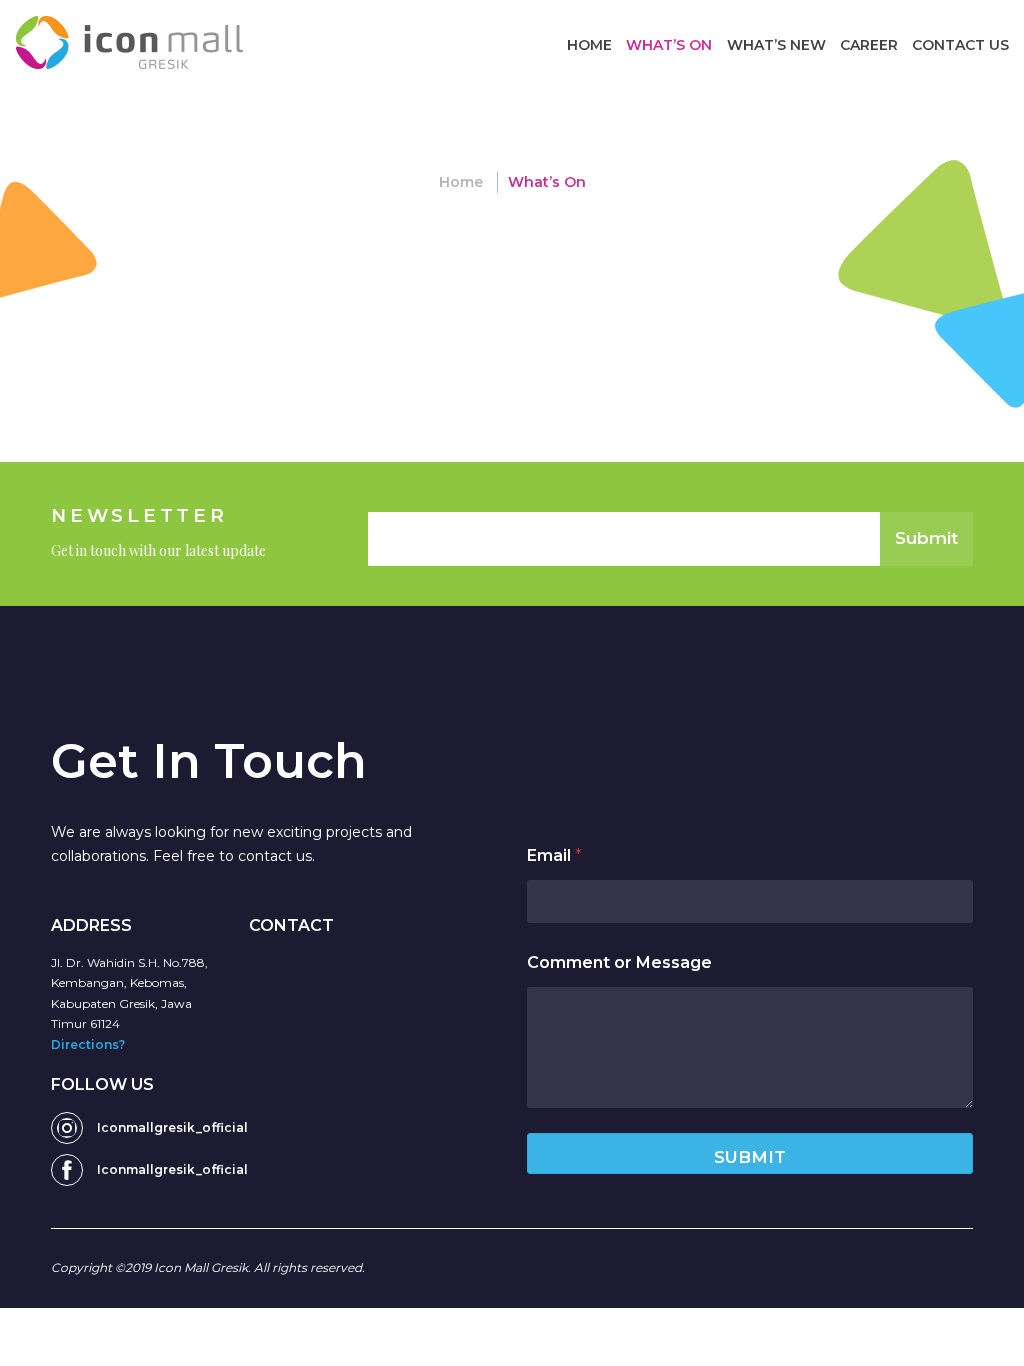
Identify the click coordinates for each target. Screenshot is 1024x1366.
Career (869, 45)
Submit (926, 538)
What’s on (669, 45)
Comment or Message (619, 962)
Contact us (960, 45)
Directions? (88, 1044)
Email (554, 855)
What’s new (776, 45)
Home (589, 45)
